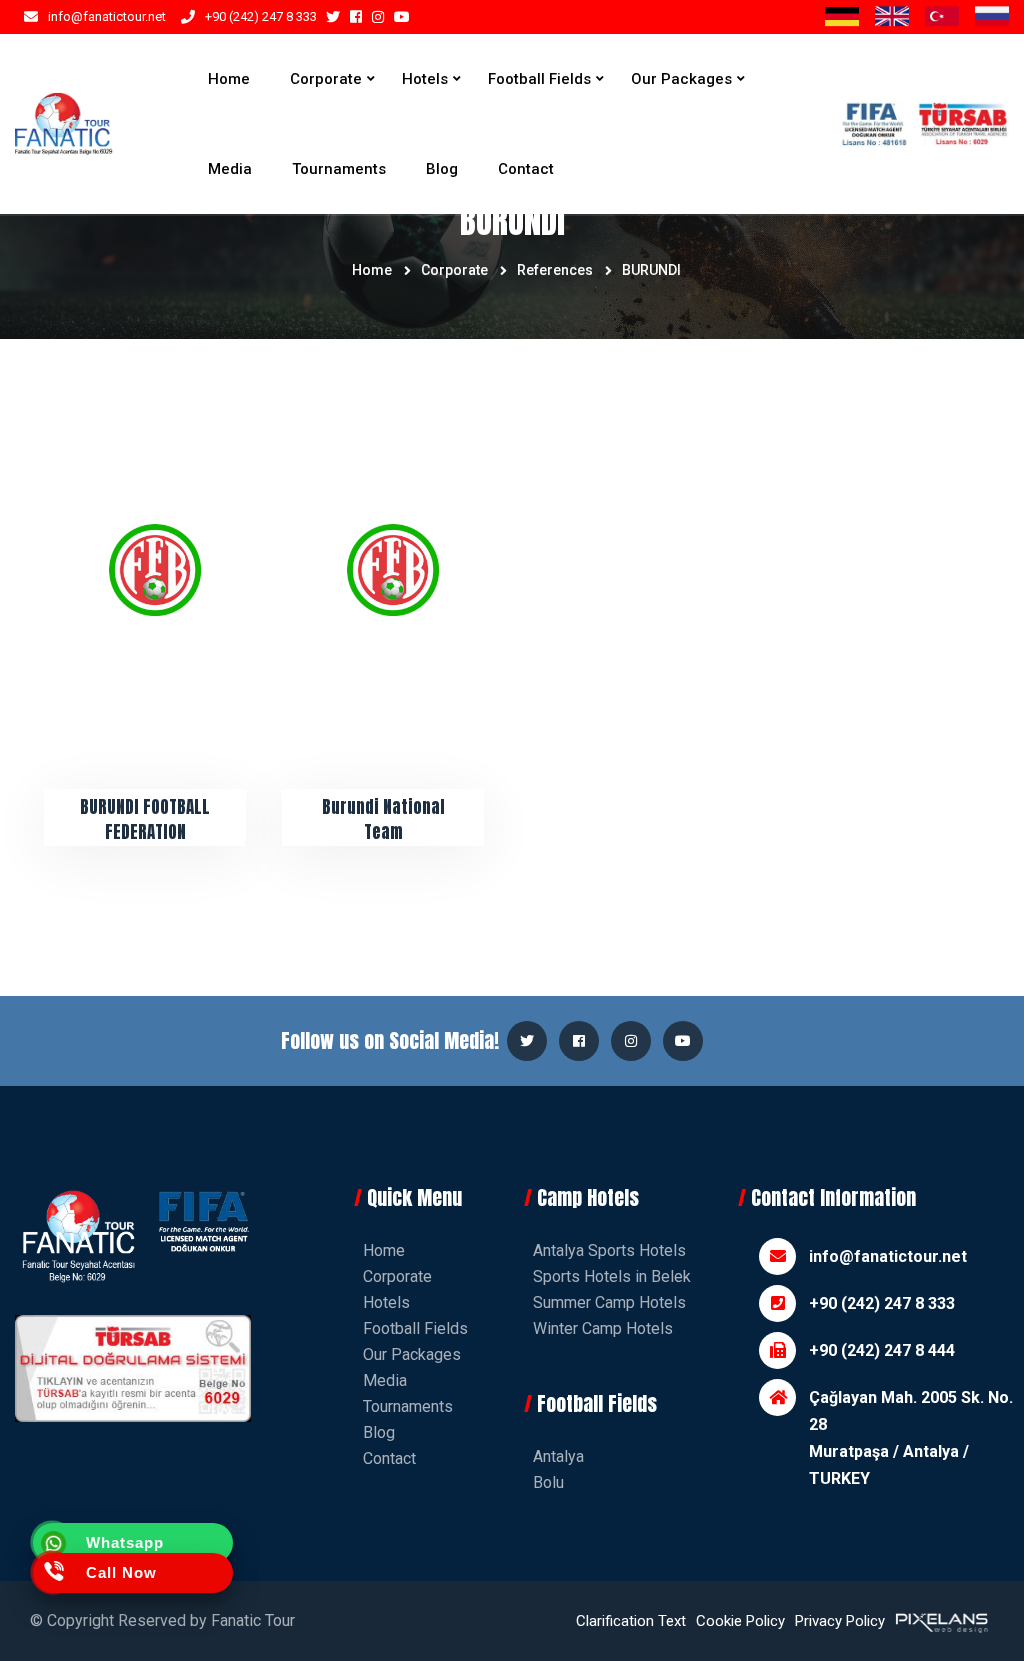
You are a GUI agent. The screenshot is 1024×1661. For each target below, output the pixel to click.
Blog (442, 169)
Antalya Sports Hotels (609, 1250)
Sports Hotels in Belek (612, 1276)
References (555, 270)
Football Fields (539, 79)
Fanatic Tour (253, 1620)
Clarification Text (631, 1621)
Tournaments (339, 169)
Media (230, 169)
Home (229, 79)
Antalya (558, 1456)
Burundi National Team (383, 820)
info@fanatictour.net (107, 16)
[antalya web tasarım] (940, 1621)
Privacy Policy (840, 1621)
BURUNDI (651, 270)
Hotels (425, 79)
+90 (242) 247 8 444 (882, 1350)
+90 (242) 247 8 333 (261, 16)
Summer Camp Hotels (609, 1302)
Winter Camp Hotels (603, 1328)
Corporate (326, 79)
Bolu (548, 1482)
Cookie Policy (740, 1621)
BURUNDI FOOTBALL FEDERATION (145, 820)
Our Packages (681, 79)
